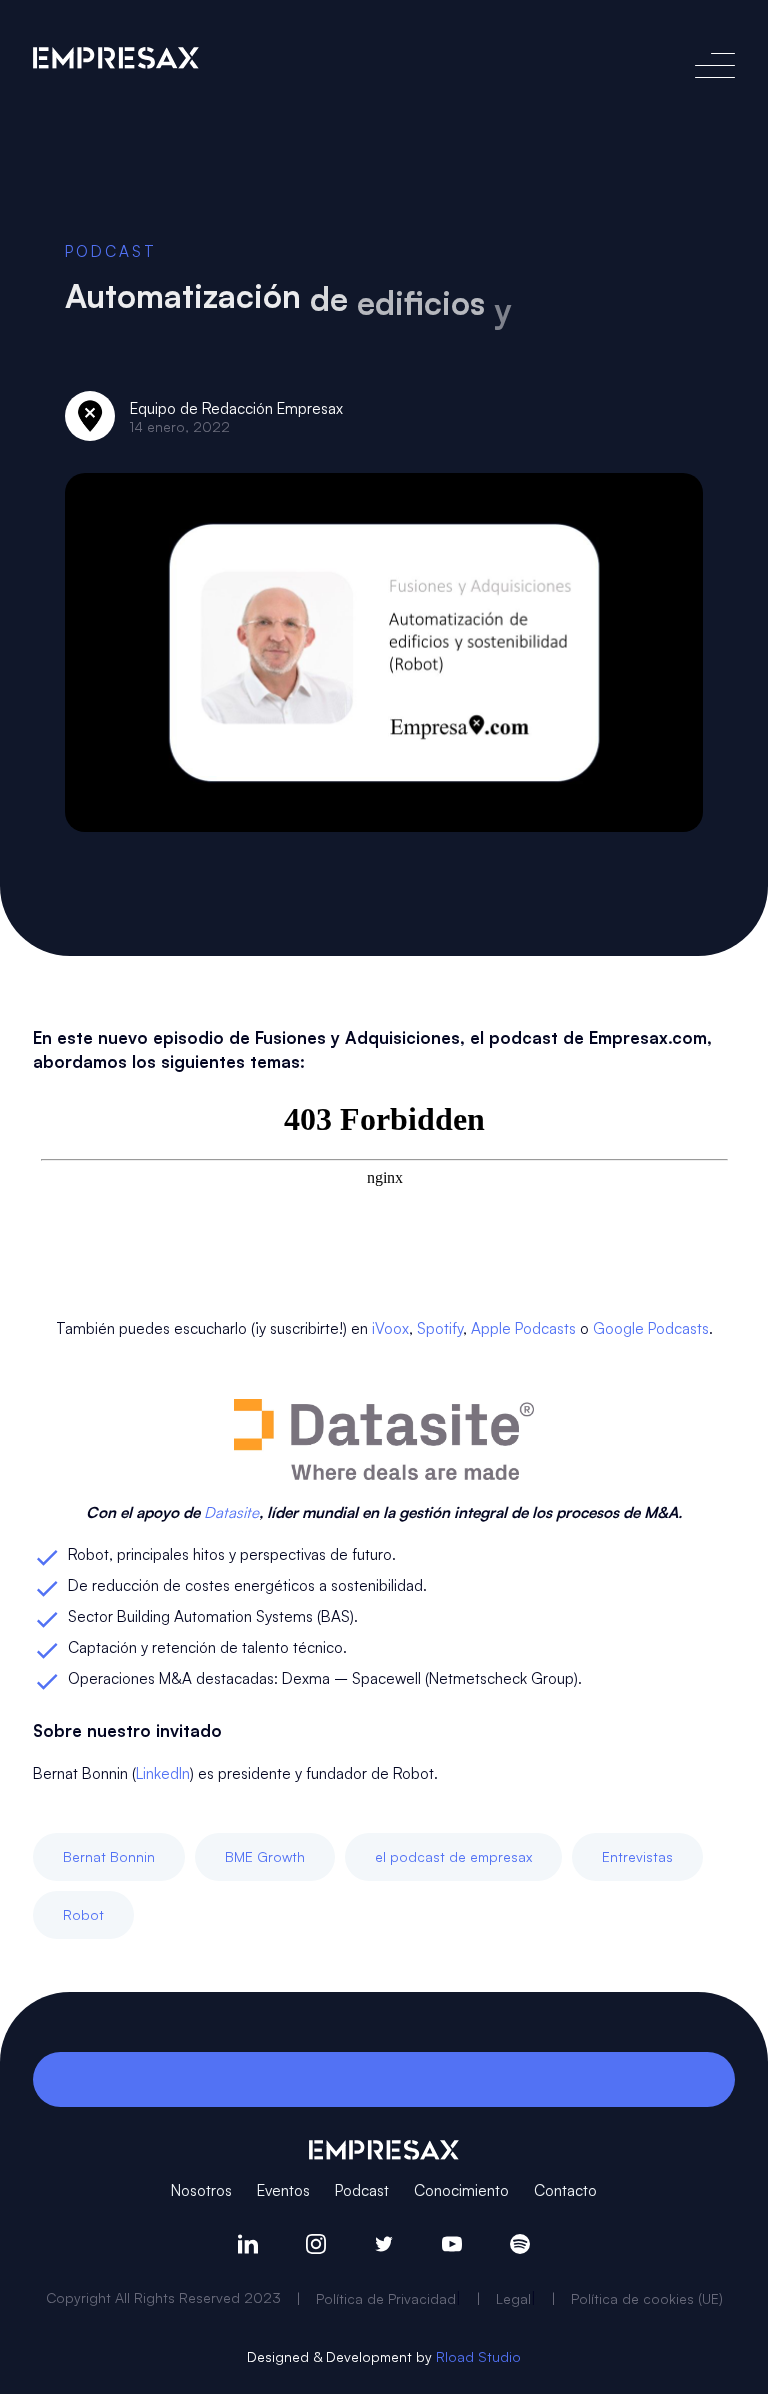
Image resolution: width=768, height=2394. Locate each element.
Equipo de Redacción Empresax (236, 407)
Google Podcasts (651, 1327)
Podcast (111, 250)
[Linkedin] (248, 2244)
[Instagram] (316, 2244)
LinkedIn (163, 1772)
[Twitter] (384, 2244)
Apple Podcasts (523, 1327)
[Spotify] (520, 2244)
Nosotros (201, 2189)
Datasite (231, 1511)
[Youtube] (452, 2244)
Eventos (283, 2189)
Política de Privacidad (386, 2298)
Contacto (565, 2189)
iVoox (390, 1327)
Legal (513, 2298)
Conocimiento (461, 2189)
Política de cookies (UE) (647, 2298)
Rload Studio (478, 2356)
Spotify (440, 1327)
